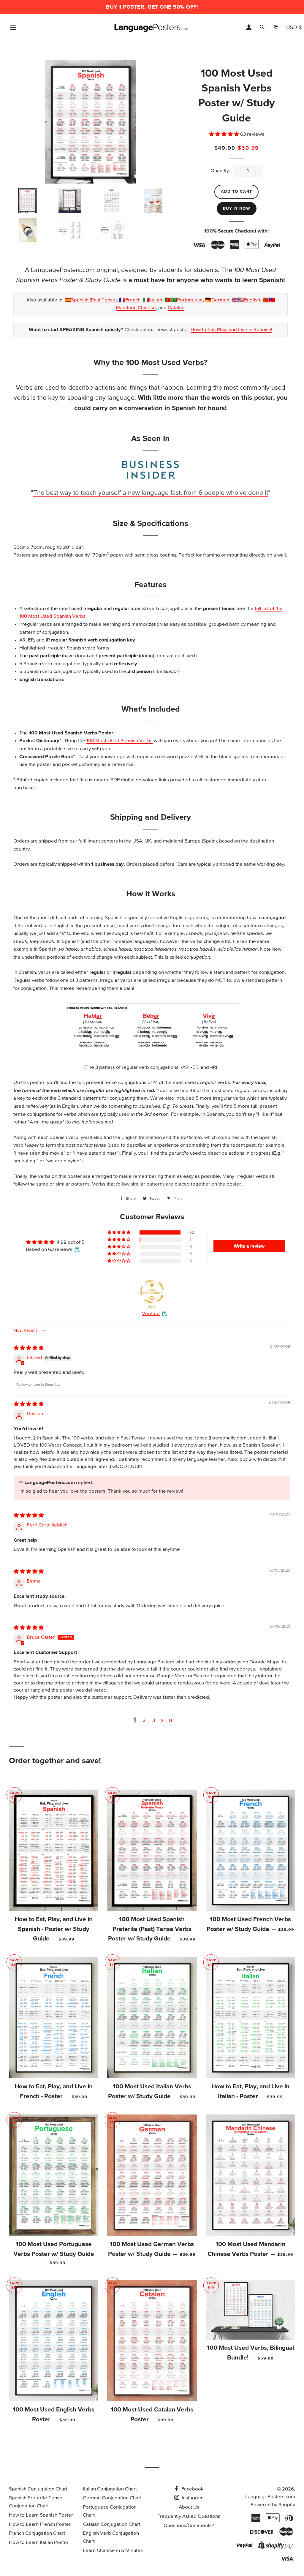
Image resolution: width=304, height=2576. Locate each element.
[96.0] (152, 1292)
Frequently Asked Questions (189, 2516)
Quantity (220, 171)
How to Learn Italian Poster (39, 2543)
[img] (29, 1348)
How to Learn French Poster (40, 2524)
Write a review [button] (249, 1246)
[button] (225, 134)
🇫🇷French (130, 300)
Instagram (192, 2498)
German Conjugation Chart (112, 2498)
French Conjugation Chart (37, 2533)
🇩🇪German (217, 300)
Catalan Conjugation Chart (112, 2524)
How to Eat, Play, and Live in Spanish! (231, 330)
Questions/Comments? (189, 2526)
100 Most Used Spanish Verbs (119, 741)
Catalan (176, 308)
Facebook (192, 2489)
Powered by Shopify (273, 2505)
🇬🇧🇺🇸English (246, 300)
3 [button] (154, 1721)
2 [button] (144, 1721)
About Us (189, 2507)
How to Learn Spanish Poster (41, 2515)
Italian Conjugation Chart (110, 2489)
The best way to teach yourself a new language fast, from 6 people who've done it (151, 493)
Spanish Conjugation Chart (38, 2489)
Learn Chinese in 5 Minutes (113, 2551)
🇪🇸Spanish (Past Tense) (91, 300)
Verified (151, 1314)
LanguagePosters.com (270, 2497)
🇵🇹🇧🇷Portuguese (184, 300)
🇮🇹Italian (152, 300)
